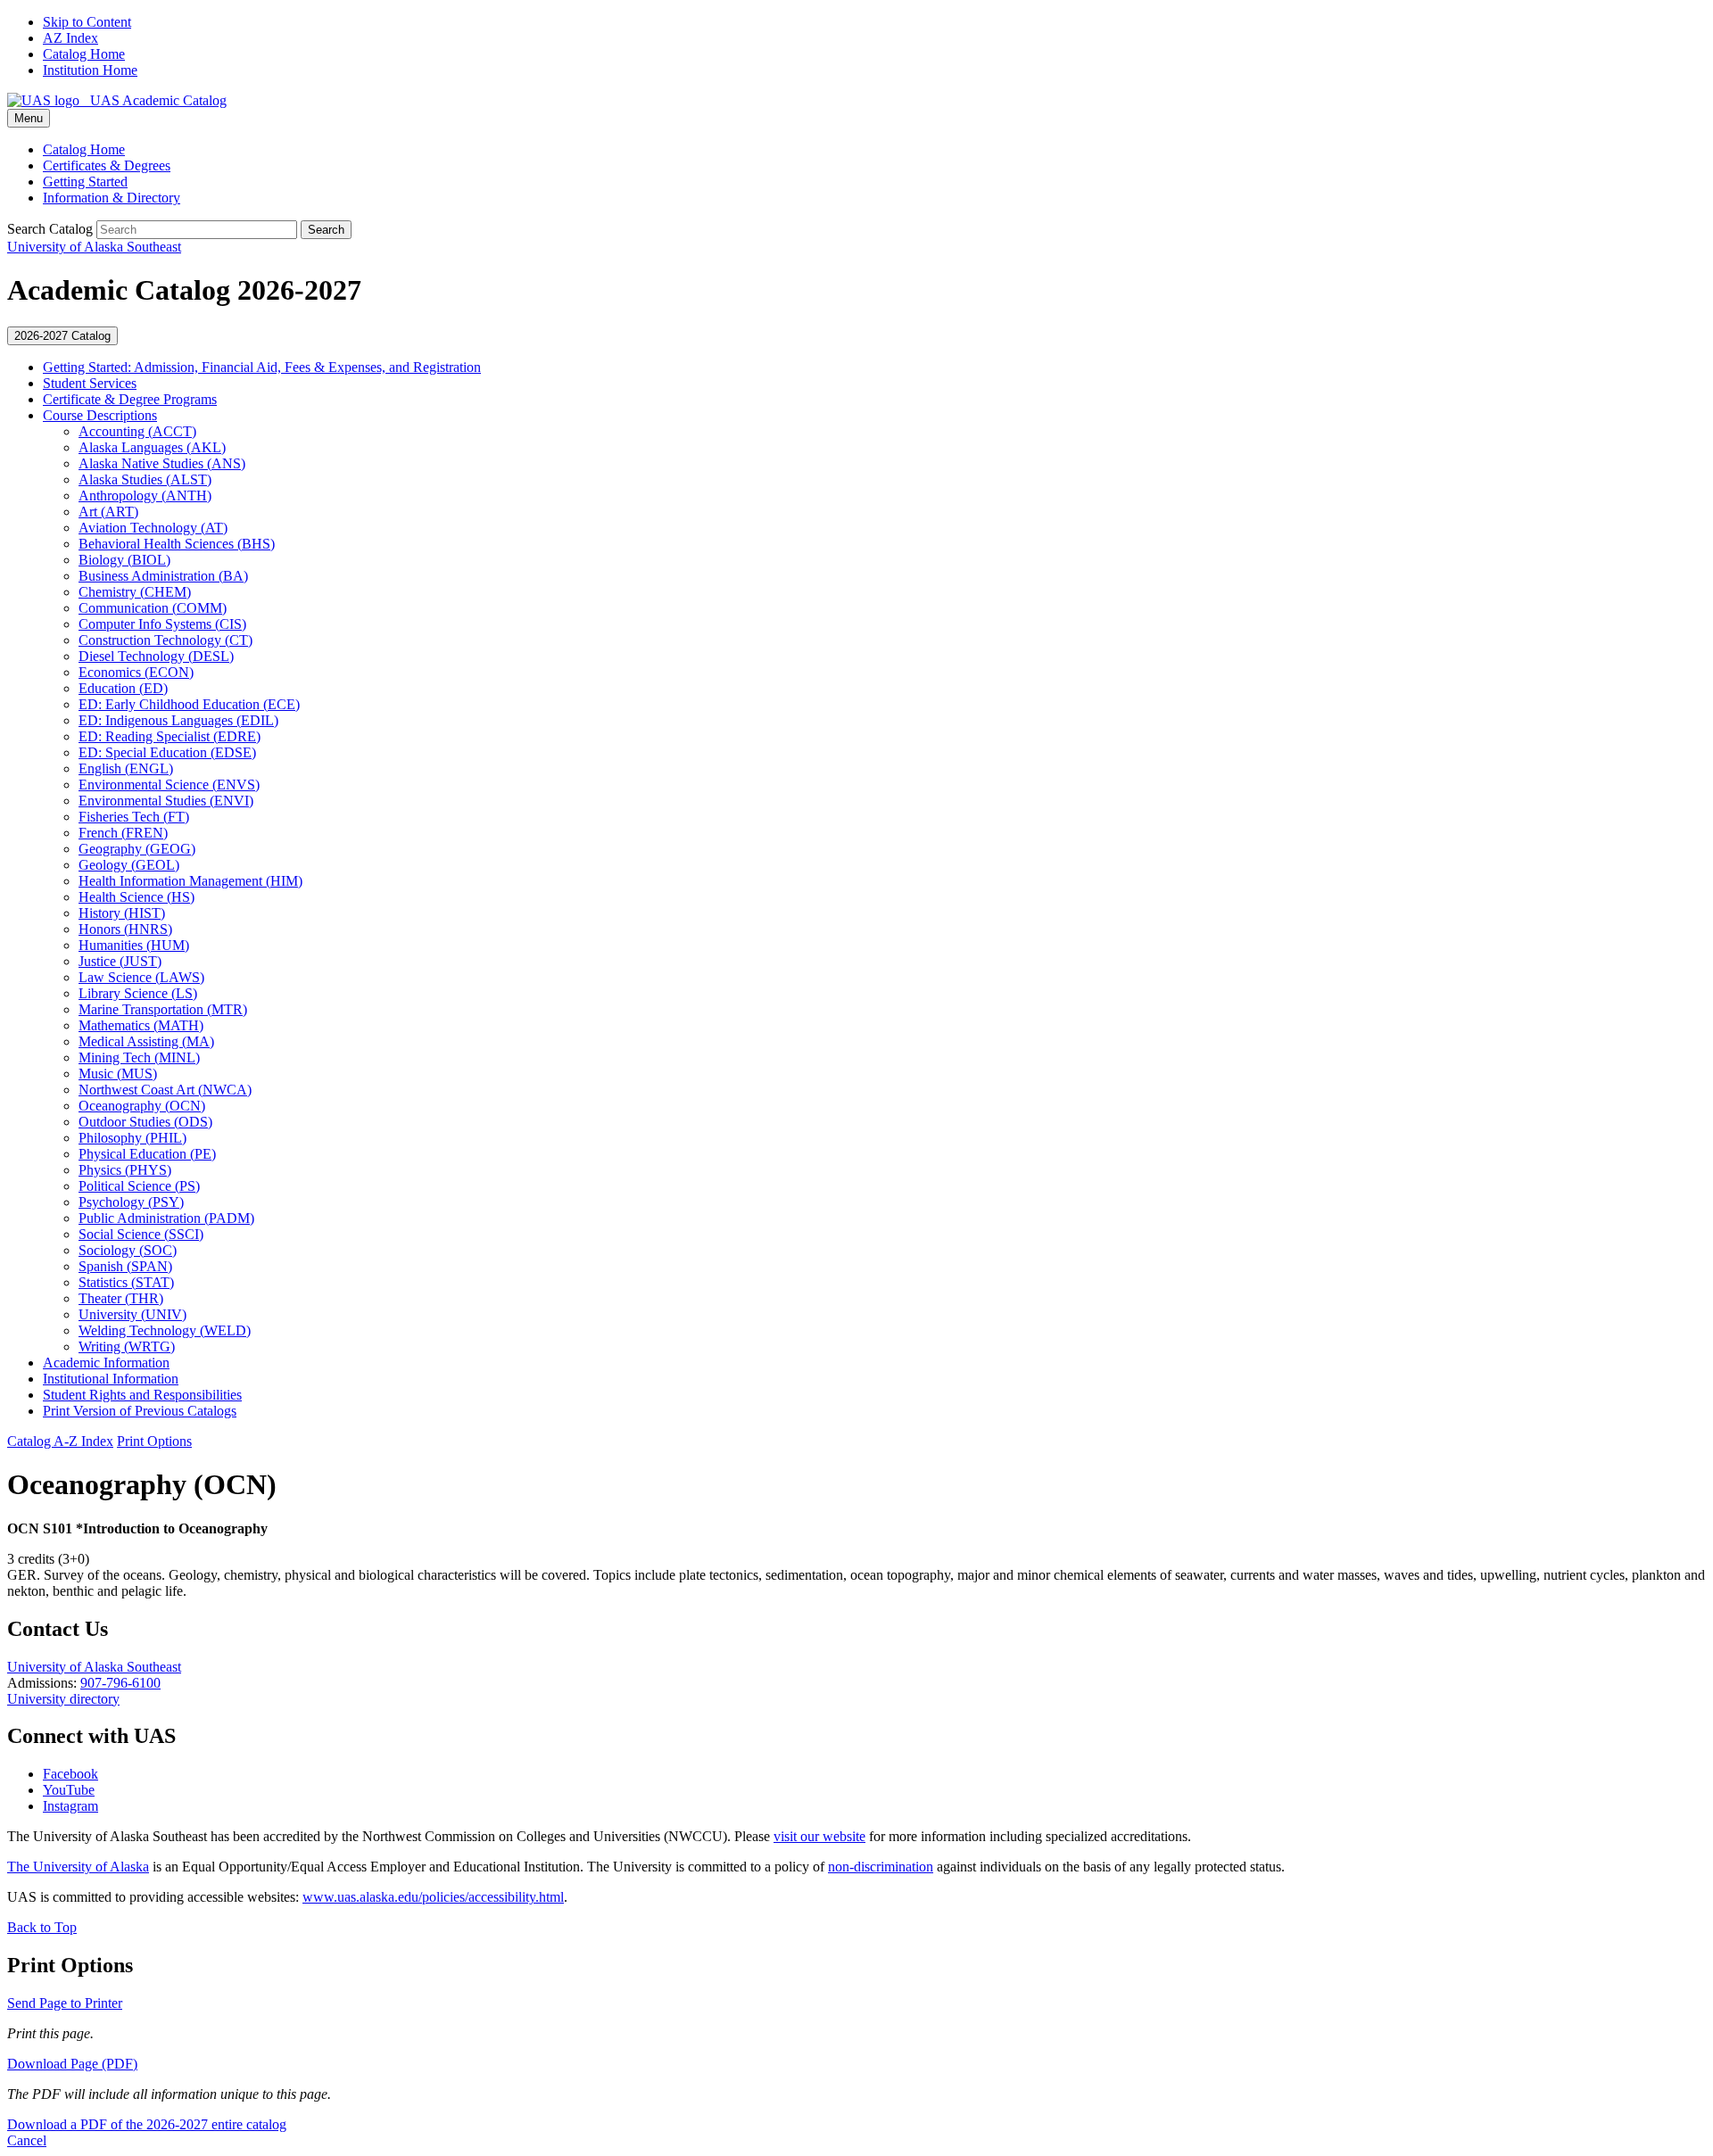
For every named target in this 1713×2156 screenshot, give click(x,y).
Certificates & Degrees (107, 165)
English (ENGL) (126, 768)
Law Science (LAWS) (141, 977)
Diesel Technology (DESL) (156, 656)
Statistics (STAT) (126, 1282)
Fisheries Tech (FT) (134, 817)
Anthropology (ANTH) (145, 496)
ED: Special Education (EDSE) (167, 752)
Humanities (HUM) (134, 945)
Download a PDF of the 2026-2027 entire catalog (147, 2124)
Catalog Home (84, 54)
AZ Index (70, 38)
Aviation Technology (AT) (153, 528)
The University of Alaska (78, 1867)
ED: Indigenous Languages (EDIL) (178, 720)
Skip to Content (87, 22)
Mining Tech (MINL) (139, 1057)
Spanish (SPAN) (125, 1266)
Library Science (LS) (138, 993)
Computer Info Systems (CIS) (162, 624)
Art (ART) (108, 512)
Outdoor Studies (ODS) (145, 1122)
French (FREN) (123, 833)
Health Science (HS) (137, 897)
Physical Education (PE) (147, 1154)
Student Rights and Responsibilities (142, 1395)
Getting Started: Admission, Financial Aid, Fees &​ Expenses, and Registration (262, 367)
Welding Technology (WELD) (165, 1330)
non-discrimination (881, 1867)
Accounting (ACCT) (137, 431)
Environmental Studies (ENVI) (166, 801)
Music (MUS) (118, 1074)
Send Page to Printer (65, 2003)
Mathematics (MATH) (141, 1025)
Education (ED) (123, 688)
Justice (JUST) (120, 961)
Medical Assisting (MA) (146, 1041)
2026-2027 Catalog (62, 336)
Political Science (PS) (139, 1186)
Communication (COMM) (153, 608)
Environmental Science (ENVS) (169, 785)
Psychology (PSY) (131, 1202)
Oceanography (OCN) (142, 1106)
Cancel (27, 2140)
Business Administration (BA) (163, 576)
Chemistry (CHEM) (135, 592)
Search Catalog (50, 229)
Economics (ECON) (136, 672)
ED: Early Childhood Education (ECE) (189, 704)
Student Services (90, 383)
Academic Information (106, 1363)
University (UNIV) (132, 1314)
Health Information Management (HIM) (190, 881)
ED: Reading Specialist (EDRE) (170, 736)
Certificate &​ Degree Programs (130, 399)
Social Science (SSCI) (141, 1234)
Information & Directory (112, 198)
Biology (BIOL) (124, 560)
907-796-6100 (120, 1683)
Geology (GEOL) (129, 865)
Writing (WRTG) (127, 1346)
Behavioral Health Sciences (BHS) (177, 544)
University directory (63, 1699)
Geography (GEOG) (137, 849)
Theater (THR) (121, 1298)
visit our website (819, 1836)
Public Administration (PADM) (166, 1218)
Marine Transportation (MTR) (163, 1009)
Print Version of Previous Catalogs (140, 1411)
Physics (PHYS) (125, 1170)
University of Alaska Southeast (94, 1667)
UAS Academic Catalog (153, 100)
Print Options (154, 1441)
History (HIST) (122, 913)
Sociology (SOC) (128, 1250)
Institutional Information (111, 1379)
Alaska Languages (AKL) (152, 447)
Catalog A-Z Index (60, 1441)
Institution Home (90, 70)
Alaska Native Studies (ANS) (162, 463)
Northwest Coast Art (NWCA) (165, 1090)
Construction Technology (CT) (166, 640)
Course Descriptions (100, 415)
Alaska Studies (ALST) (145, 479)
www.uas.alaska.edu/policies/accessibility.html (433, 1897)
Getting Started (85, 182)
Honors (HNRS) (125, 929)
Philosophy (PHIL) (132, 1138)
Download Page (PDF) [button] (72, 2064)
